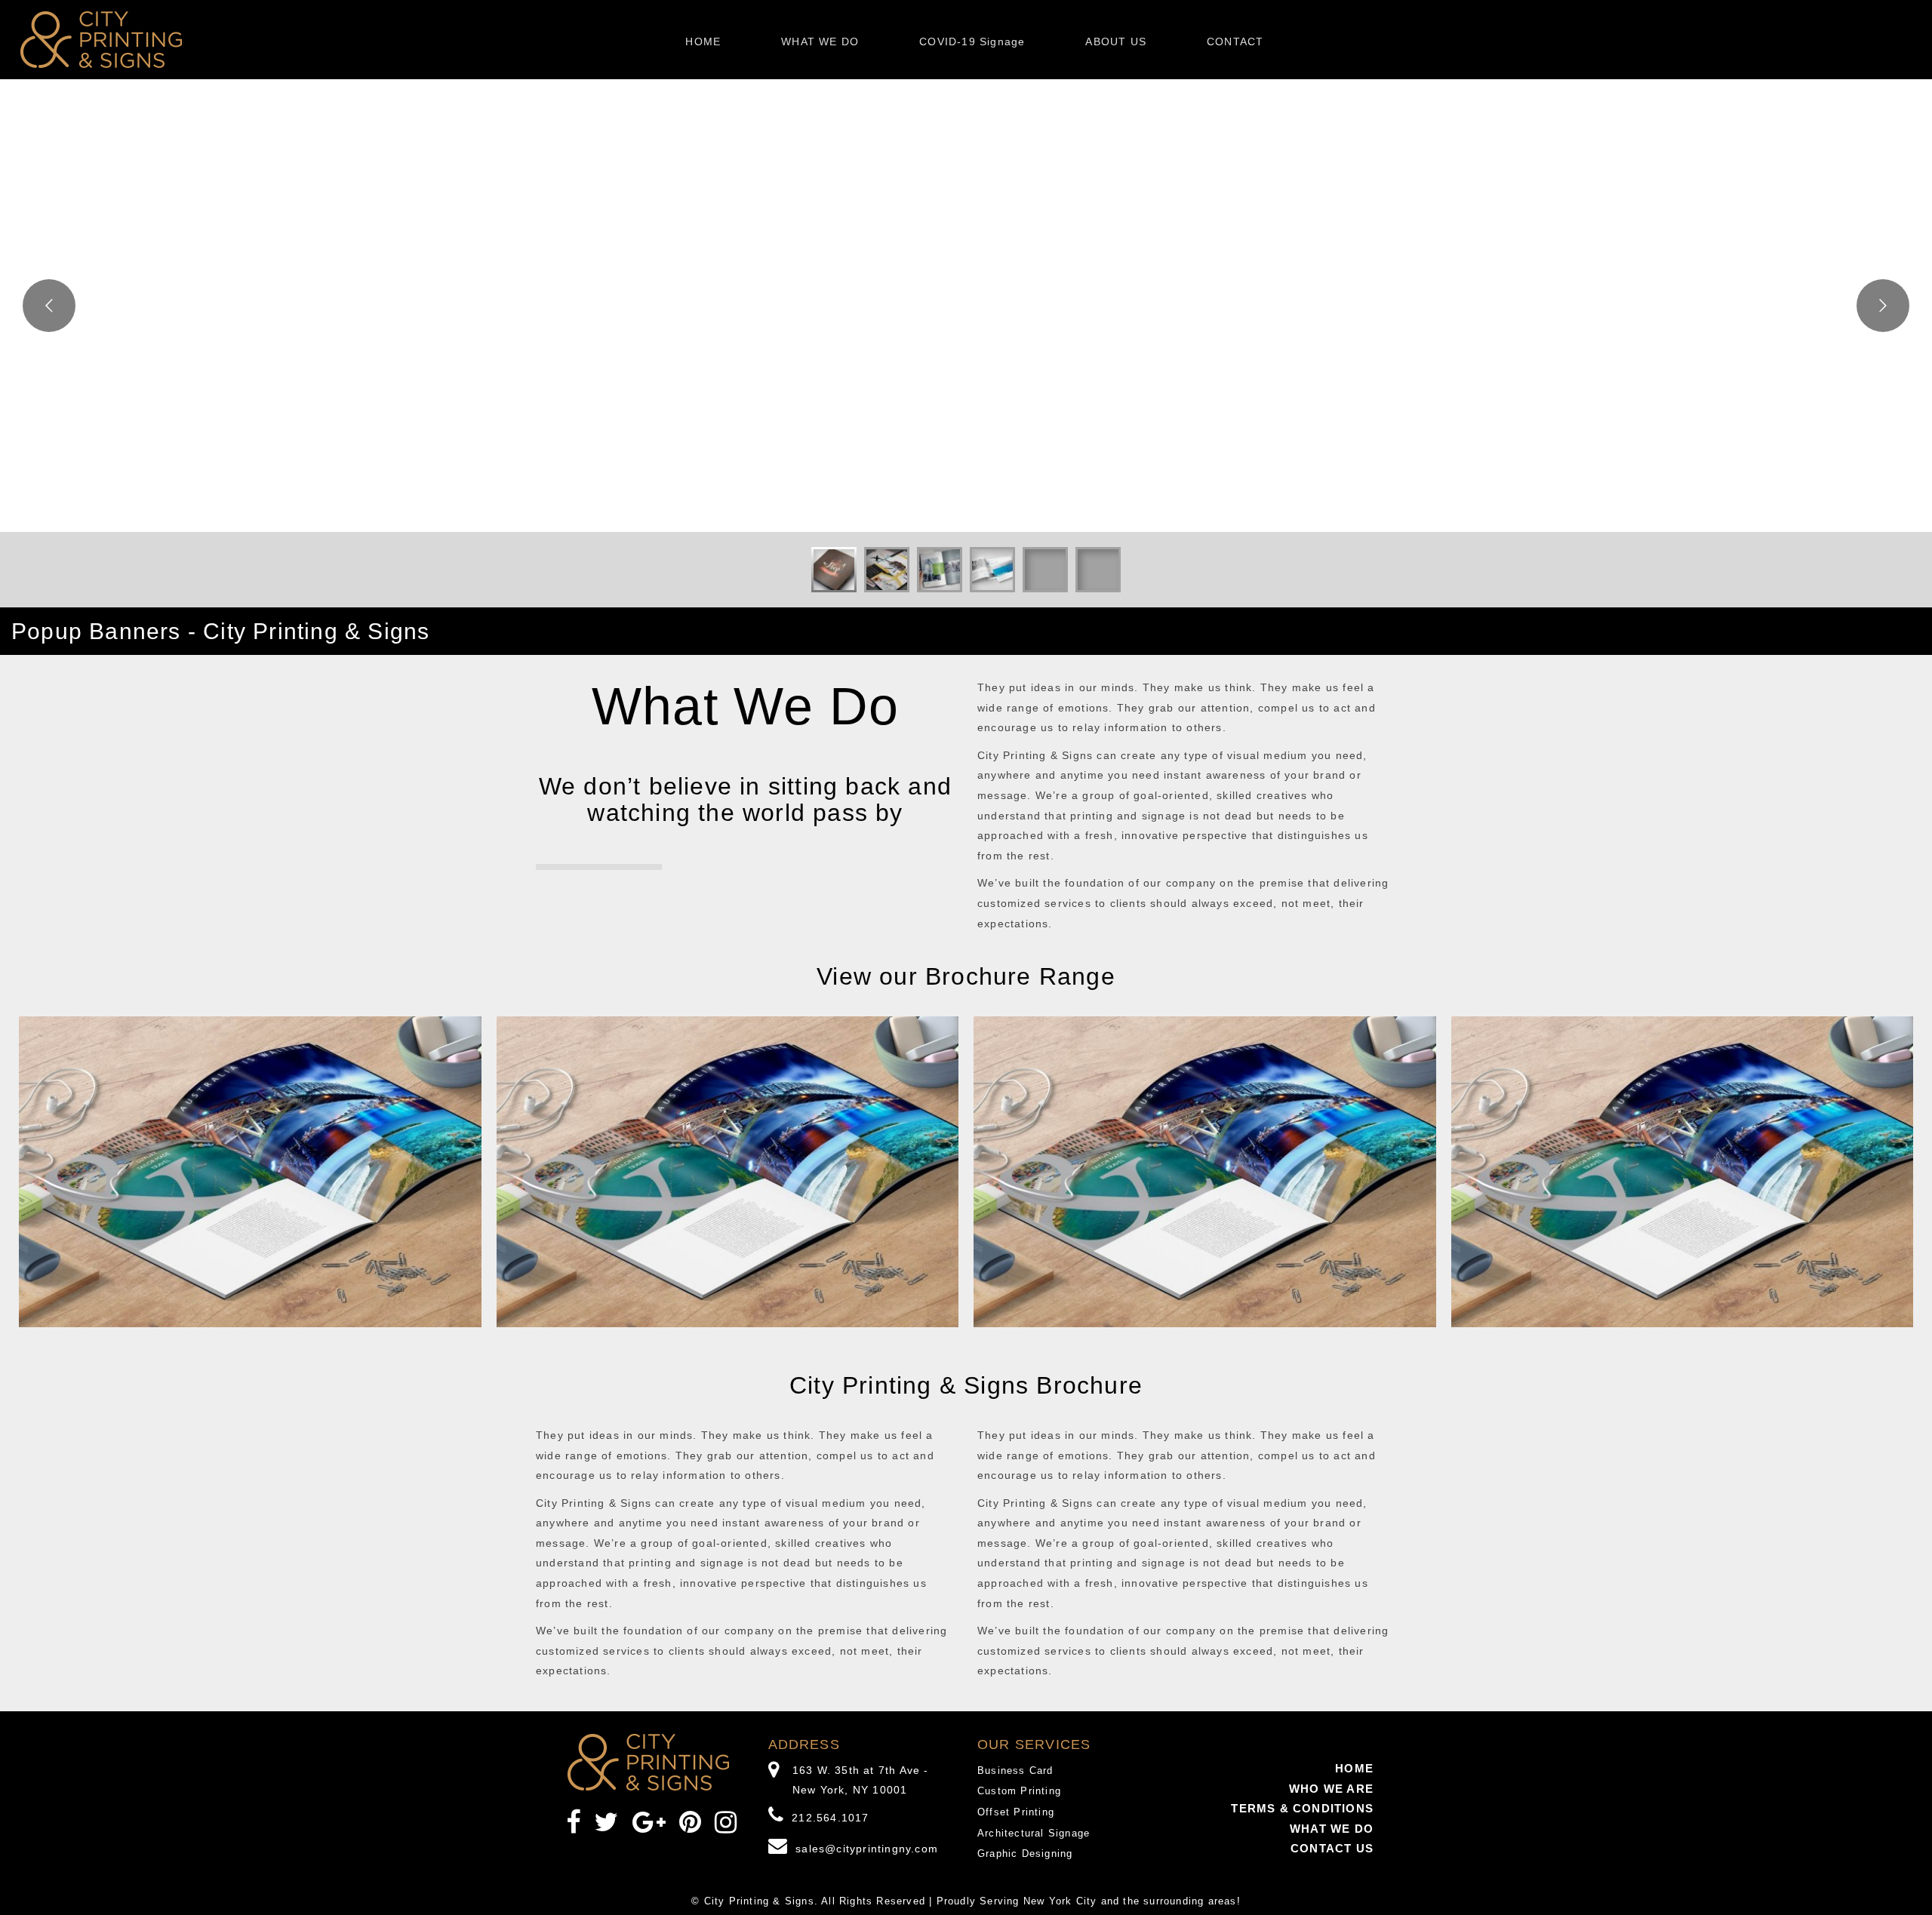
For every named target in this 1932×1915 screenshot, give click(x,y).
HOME (703, 41)
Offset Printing (1016, 1812)
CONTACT (1235, 41)
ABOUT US (1116, 41)
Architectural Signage (1034, 1833)
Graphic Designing (1025, 1854)
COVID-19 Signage (972, 41)
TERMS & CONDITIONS (1302, 1808)
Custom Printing (1019, 1791)
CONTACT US (1332, 1848)
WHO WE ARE (1331, 1789)
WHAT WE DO (820, 41)
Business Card (1015, 1771)
